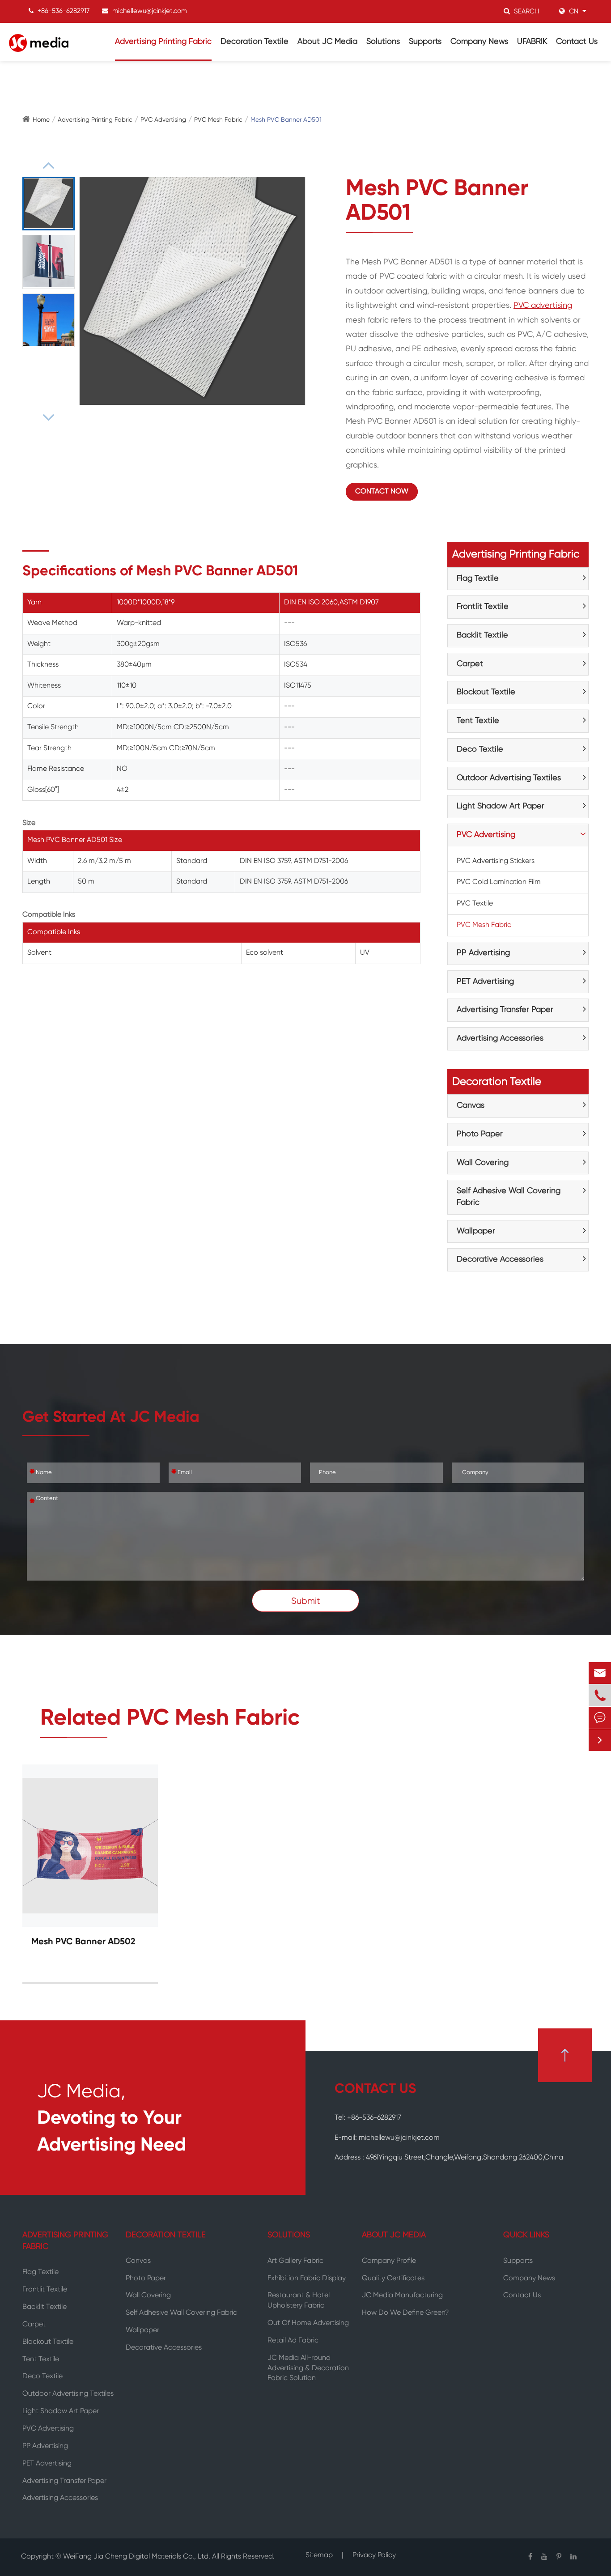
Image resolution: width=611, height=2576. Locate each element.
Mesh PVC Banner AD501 (286, 120)
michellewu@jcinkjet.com (150, 11)
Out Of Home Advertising (308, 2323)
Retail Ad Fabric (293, 2341)
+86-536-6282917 (64, 11)
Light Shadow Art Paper (501, 806)
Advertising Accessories (500, 1038)
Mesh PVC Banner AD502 (83, 1942)
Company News (479, 42)
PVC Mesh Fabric (218, 120)
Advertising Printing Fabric (163, 42)
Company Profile (389, 2261)
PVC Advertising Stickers (496, 861)
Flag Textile (478, 578)
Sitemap (319, 2557)
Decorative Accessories (500, 1259)
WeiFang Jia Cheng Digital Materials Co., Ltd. (138, 2557)
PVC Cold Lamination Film (499, 882)
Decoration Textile (255, 42)
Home (41, 120)
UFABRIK (532, 42)
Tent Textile (478, 721)
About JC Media (327, 42)
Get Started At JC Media (111, 1418)
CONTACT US (375, 2089)
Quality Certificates (393, 2278)
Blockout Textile (486, 692)
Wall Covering (483, 1163)
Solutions (383, 42)
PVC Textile (475, 904)
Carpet (470, 664)
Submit (306, 1601)
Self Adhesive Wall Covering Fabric (509, 1197)
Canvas (471, 1105)
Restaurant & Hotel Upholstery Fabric (299, 2301)
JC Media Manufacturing (402, 2295)
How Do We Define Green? (405, 2313)
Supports (425, 42)
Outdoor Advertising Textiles (509, 778)
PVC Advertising (163, 120)
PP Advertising (483, 953)
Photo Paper (480, 1134)
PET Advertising (485, 982)
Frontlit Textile (483, 607)
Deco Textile (480, 749)
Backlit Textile (482, 635)
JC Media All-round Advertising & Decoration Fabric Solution (308, 2368)
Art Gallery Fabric (295, 2261)
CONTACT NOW (382, 492)
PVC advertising (543, 306)
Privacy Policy (374, 2557)
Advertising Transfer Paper (505, 1010)
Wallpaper (476, 1231)
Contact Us (577, 42)
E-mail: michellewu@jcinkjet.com (387, 2138)
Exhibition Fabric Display (307, 2278)
